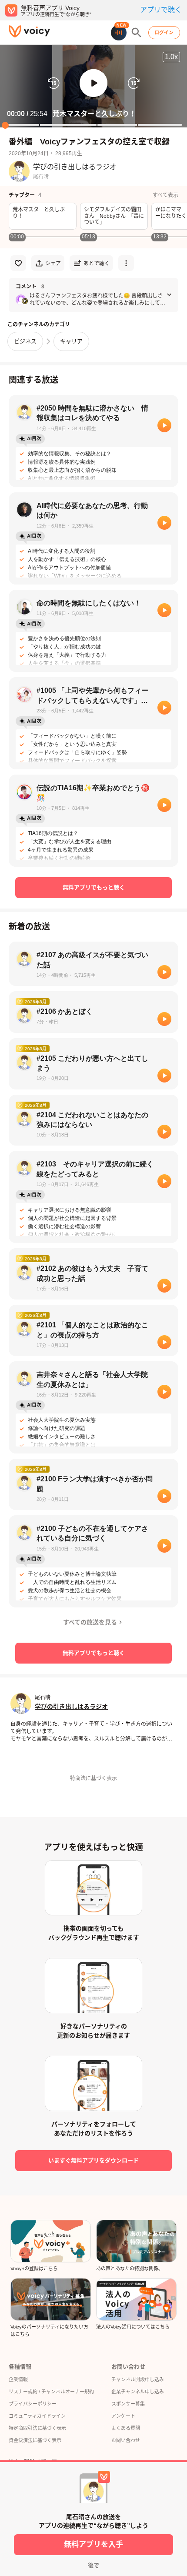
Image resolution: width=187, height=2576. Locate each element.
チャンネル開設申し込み (138, 2379)
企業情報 (18, 2379)
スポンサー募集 (128, 2404)
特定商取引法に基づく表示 (37, 2428)
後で (93, 2565)
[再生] (164, 425)
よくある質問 (126, 2428)
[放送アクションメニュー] (126, 263)
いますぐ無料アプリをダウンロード (93, 2160)
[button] (93, 83)
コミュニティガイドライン (37, 2416)
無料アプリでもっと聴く (94, 887)
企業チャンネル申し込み (138, 2392)
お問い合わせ (126, 2440)
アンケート (123, 2416)
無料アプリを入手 (93, 2544)
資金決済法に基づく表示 (35, 2440)
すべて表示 (165, 195)
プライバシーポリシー (33, 2404)
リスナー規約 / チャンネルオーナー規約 (51, 2392)
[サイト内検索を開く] (137, 33)
